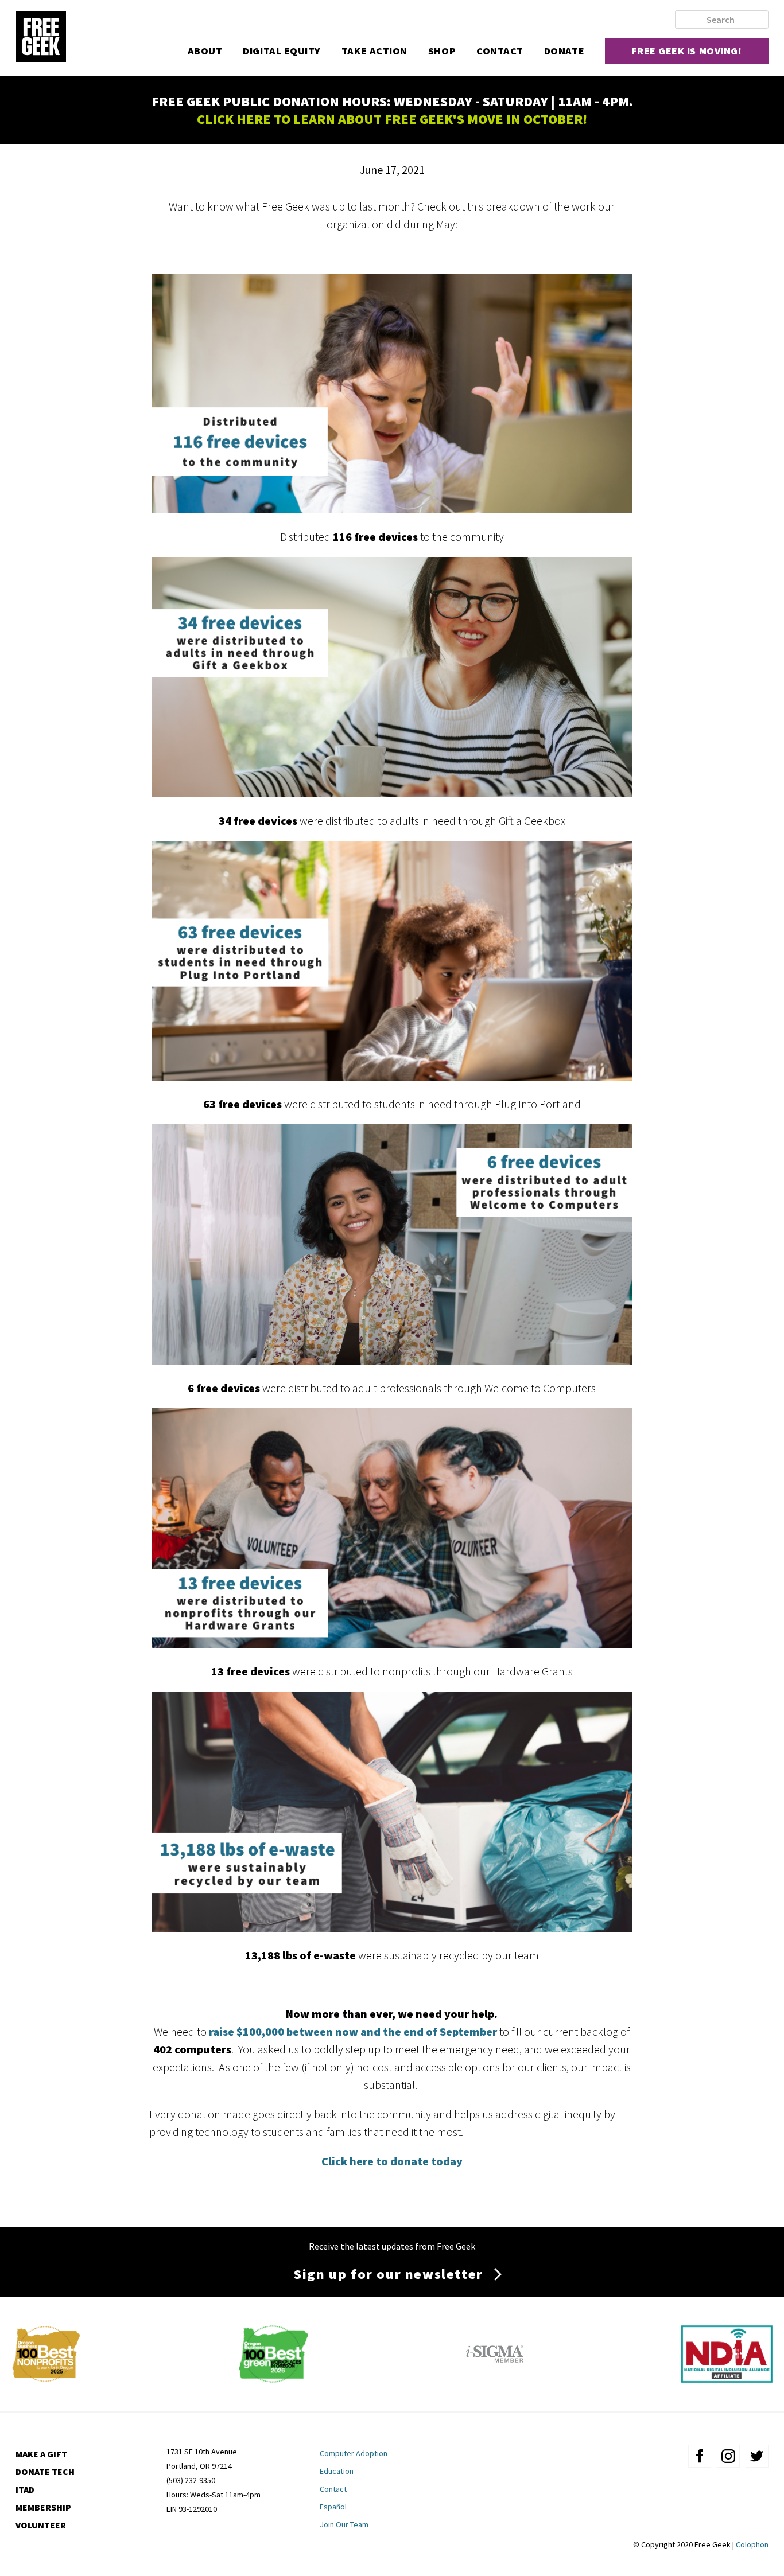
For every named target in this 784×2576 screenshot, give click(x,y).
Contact (500, 51)
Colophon (752, 2544)
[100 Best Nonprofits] (46, 2378)
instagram (728, 2456)
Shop (442, 51)
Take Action (374, 51)
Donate (564, 51)
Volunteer (41, 2525)
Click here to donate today (392, 2161)
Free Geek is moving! (686, 51)
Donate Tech (45, 2472)
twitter (757, 2456)
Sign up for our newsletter (389, 2274)
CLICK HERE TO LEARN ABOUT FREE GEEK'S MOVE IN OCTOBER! (392, 119)
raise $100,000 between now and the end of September (354, 2031)
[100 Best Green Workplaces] (273, 2378)
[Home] (41, 38)
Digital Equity (282, 51)
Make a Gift (41, 2454)
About (205, 51)
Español (333, 2507)
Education (337, 2471)
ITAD (25, 2489)
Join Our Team (344, 2524)
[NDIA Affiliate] (727, 2378)
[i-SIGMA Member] (495, 2378)
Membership (43, 2507)
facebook (700, 2456)
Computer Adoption (354, 2453)
